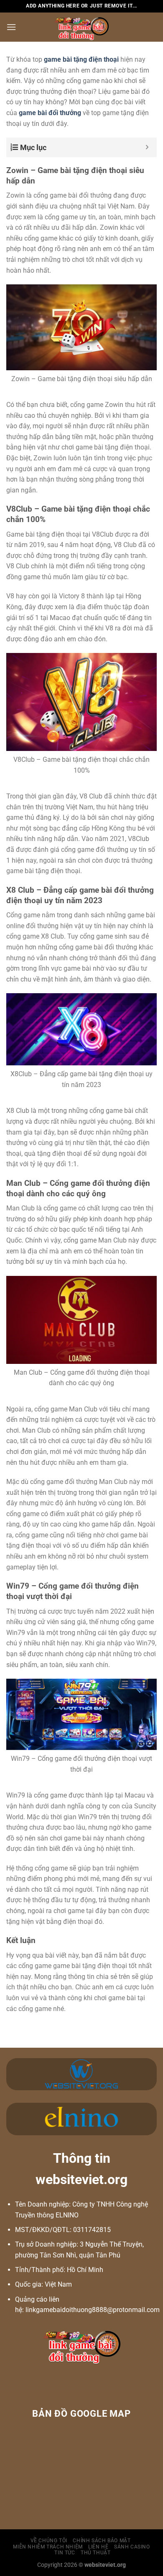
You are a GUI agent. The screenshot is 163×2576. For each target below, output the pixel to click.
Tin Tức (65, 2553)
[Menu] (11, 27)
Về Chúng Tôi (49, 2541)
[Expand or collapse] (147, 147)
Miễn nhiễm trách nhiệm (48, 2547)
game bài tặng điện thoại (81, 59)
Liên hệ (98, 2547)
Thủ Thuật (96, 2553)
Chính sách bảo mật (102, 2541)
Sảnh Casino (132, 2547)
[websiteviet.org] (82, 27)
